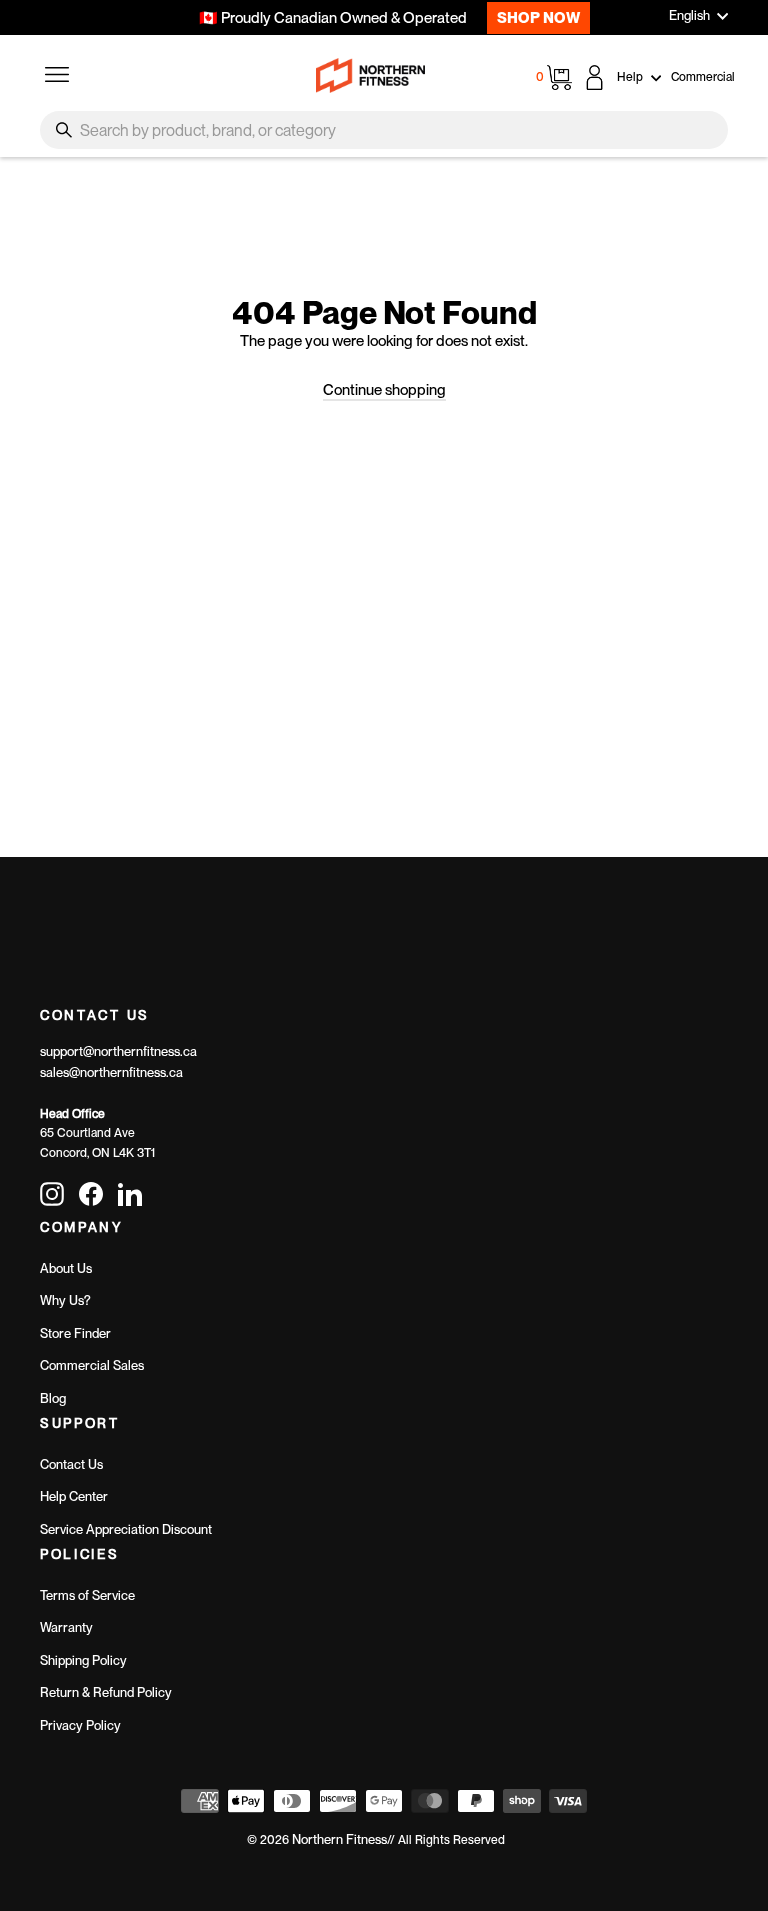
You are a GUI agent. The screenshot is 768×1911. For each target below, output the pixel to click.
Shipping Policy (83, 1660)
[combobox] (384, 130)
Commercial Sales (92, 1365)
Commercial (703, 77)
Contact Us (71, 1464)
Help (631, 77)
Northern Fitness (339, 1839)
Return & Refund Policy (106, 1692)
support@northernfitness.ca (118, 1051)
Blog (53, 1398)
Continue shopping (384, 390)
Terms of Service (87, 1595)
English (689, 15)
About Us (66, 1268)
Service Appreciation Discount (126, 1529)
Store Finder (75, 1333)
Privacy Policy (80, 1725)
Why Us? (65, 1300)
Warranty (66, 1627)
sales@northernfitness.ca (111, 1072)
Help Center (74, 1496)
